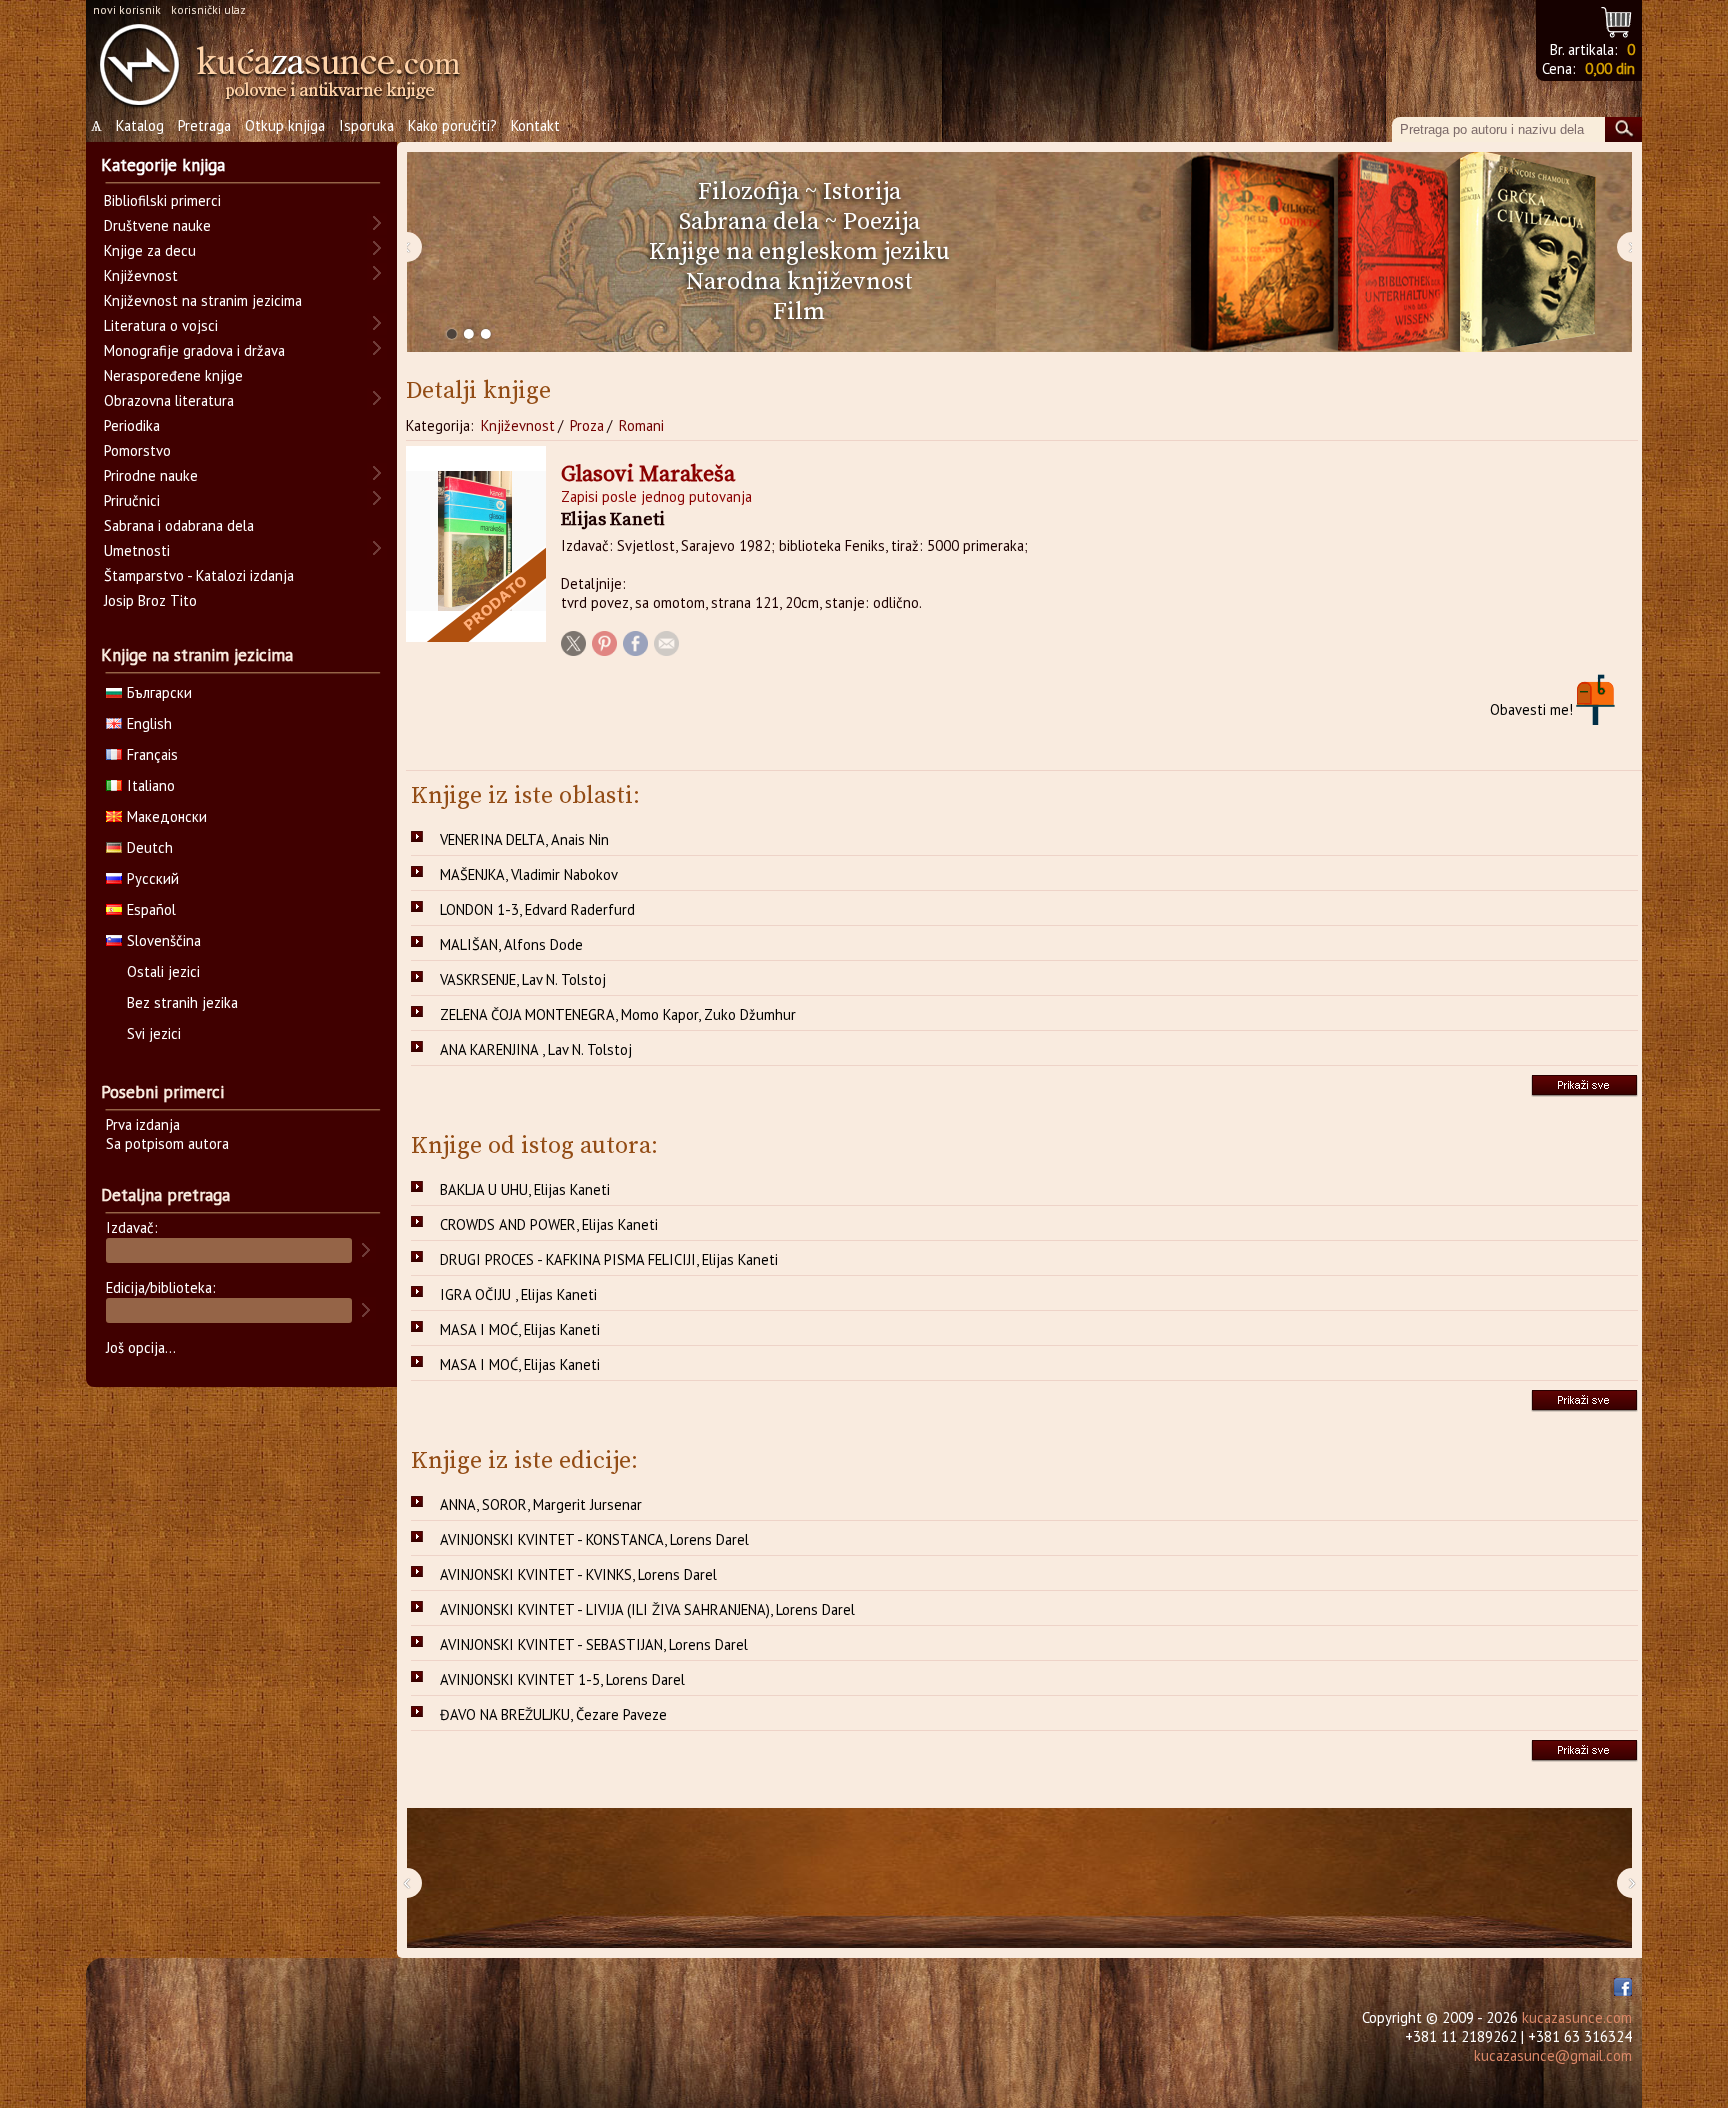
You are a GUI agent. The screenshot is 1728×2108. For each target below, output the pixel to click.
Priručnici (132, 500)
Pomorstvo (137, 450)
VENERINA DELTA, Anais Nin (524, 839)
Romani (641, 425)
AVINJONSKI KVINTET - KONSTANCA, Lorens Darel (594, 1539)
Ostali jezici (163, 971)
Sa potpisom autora (167, 1143)
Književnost (518, 425)
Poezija (881, 222)
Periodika (132, 425)
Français (152, 754)
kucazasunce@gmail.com (1553, 2055)
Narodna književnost (799, 282)
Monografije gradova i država (194, 350)
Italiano (151, 785)
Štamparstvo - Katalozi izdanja (199, 575)
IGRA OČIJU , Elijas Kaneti (518, 1294)
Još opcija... (141, 1347)
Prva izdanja (143, 1124)
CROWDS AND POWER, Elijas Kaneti (549, 1224)
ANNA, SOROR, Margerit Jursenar (541, 1504)
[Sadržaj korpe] (1617, 19)
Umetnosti (137, 550)
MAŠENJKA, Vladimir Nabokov (529, 874)
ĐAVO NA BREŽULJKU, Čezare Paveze (553, 1714)
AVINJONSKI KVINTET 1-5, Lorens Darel (562, 1679)
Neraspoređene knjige (173, 375)
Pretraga (204, 125)
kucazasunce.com (1577, 2017)
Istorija (862, 192)
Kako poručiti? (452, 125)
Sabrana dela (749, 222)
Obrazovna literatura (169, 400)
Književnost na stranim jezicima (203, 300)
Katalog (140, 125)
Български (159, 692)
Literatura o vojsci (161, 325)
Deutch (150, 847)
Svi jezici (154, 1033)
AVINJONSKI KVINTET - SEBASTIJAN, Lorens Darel (594, 1644)
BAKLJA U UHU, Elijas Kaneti (525, 1189)
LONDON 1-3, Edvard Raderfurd (537, 909)
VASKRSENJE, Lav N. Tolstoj (523, 979)
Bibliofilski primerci (162, 200)
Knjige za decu (150, 250)
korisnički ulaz (208, 9)
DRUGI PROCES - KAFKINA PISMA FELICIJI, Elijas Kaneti (609, 1259)
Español (151, 909)
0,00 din (1610, 68)
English (149, 723)
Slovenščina (164, 940)
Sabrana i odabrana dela (179, 525)
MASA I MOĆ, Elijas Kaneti (520, 1329)
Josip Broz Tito (150, 600)
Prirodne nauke (151, 475)
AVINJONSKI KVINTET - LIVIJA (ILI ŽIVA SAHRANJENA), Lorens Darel (647, 1609)
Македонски (167, 816)
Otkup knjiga (285, 125)
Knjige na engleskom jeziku (799, 252)
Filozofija (748, 192)
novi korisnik (127, 9)
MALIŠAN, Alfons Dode (511, 944)
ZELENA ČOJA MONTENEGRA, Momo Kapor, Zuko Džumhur (618, 1014)
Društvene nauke (157, 225)
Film (799, 312)
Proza (587, 425)
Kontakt (535, 125)
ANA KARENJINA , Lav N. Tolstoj (536, 1049)
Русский (153, 878)
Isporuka (366, 125)
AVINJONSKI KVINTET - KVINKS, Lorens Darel (578, 1574)
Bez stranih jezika (182, 1002)
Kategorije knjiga (163, 165)
